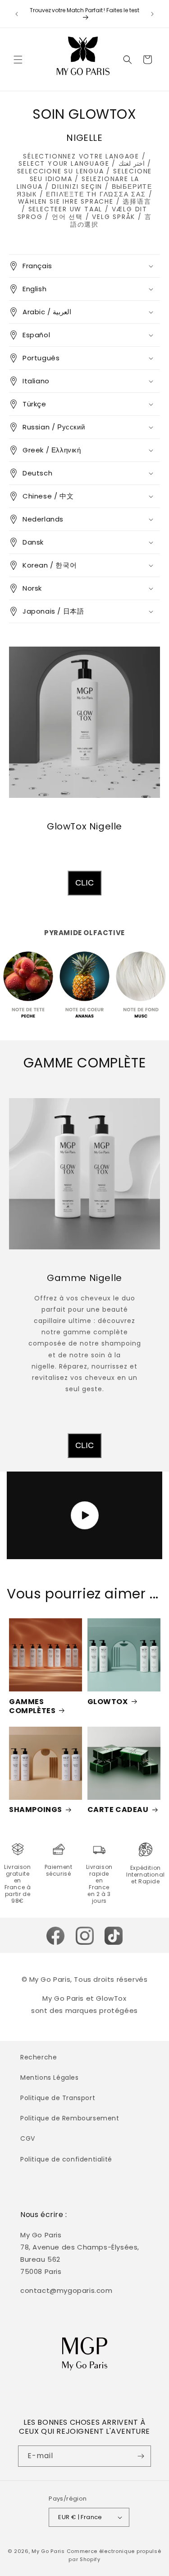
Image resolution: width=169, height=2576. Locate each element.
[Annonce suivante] (152, 14)
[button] (18, 60)
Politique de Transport (58, 2098)
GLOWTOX (108, 1702)
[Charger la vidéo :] (84, 1515)
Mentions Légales (50, 2078)
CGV (28, 2138)
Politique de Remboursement (70, 2118)
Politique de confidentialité (66, 2159)
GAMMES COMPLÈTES (32, 1706)
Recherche (39, 2057)
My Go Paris (48, 2551)
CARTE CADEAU (118, 1810)
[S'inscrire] (141, 2456)
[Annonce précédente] (17, 14)
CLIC (84, 883)
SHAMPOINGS (36, 1810)
